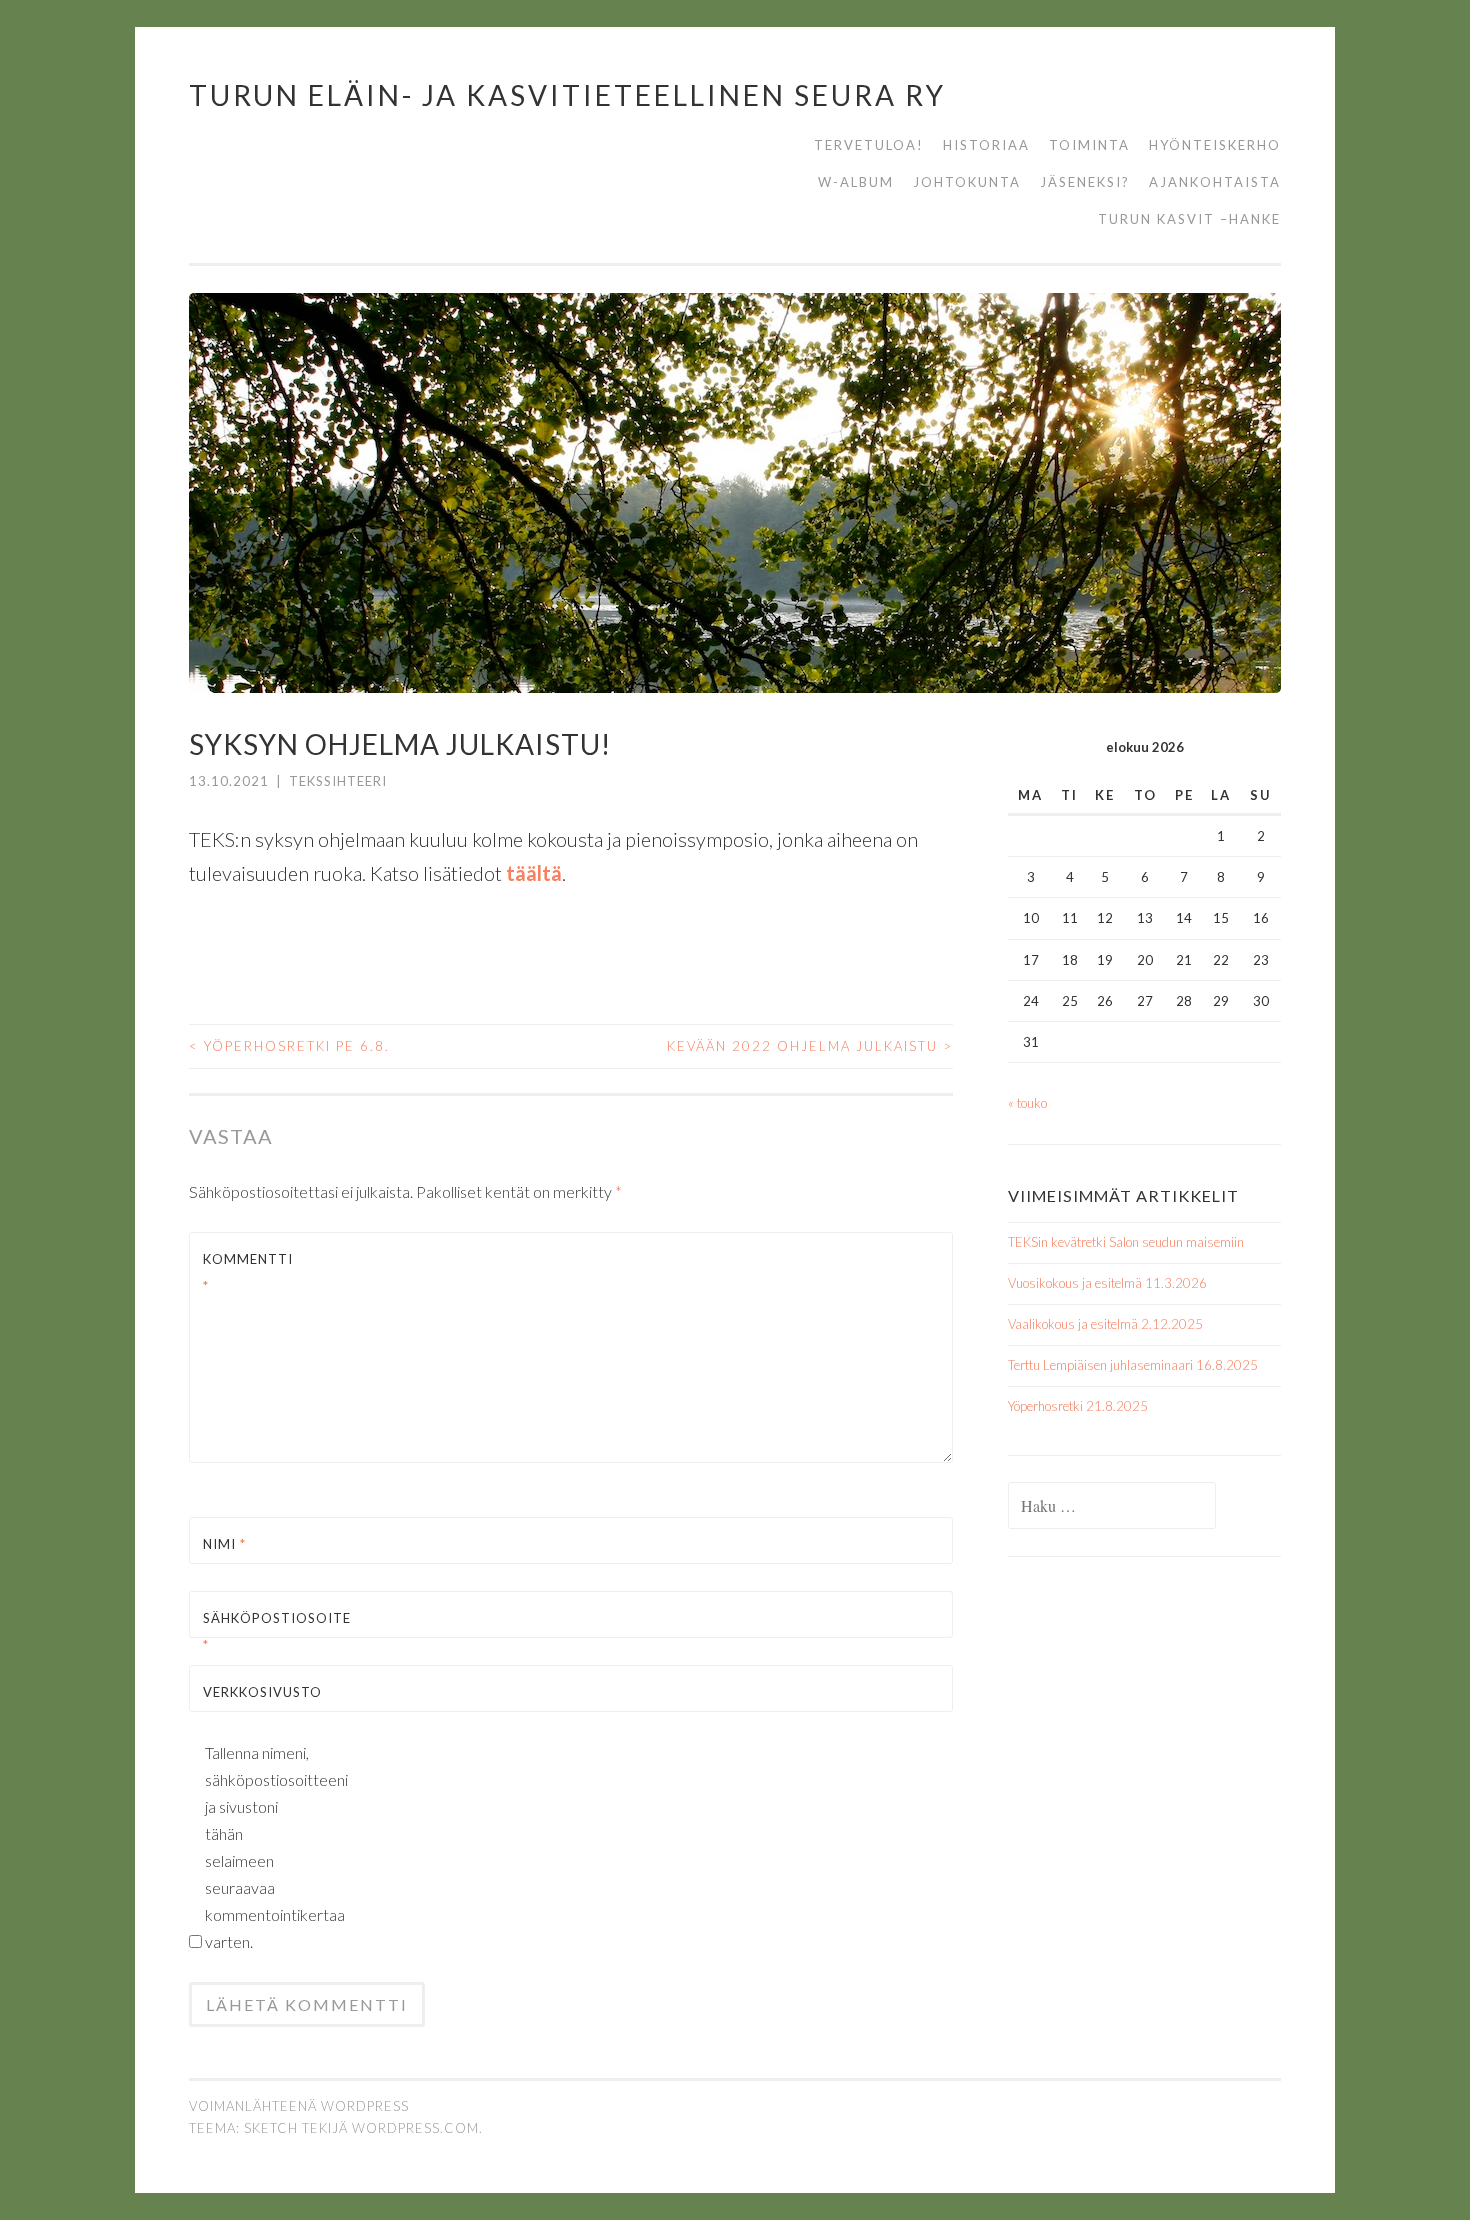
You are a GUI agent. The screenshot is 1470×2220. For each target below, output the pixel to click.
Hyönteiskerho (1215, 145)
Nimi (224, 1544)
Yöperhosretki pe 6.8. (289, 1046)
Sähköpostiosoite (250, 1631)
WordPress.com (415, 2128)
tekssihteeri (338, 781)
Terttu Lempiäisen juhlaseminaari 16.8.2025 (1133, 1365)
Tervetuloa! (869, 145)
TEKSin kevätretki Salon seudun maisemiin (1126, 1242)
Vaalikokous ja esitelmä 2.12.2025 (1105, 1324)
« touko (1027, 1103)
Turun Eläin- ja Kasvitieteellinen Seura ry (567, 95)
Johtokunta (967, 182)
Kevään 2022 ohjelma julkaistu (810, 1046)
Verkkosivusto (250, 1692)
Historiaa (986, 145)
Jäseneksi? (1085, 182)
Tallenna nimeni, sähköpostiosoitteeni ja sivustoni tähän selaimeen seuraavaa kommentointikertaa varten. (259, 1847)
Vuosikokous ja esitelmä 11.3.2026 (1107, 1283)
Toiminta (1089, 145)
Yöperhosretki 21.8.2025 (1078, 1406)
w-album (856, 182)
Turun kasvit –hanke (1189, 219)
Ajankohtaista (1215, 182)
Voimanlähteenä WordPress (299, 2106)
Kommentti (248, 1272)
